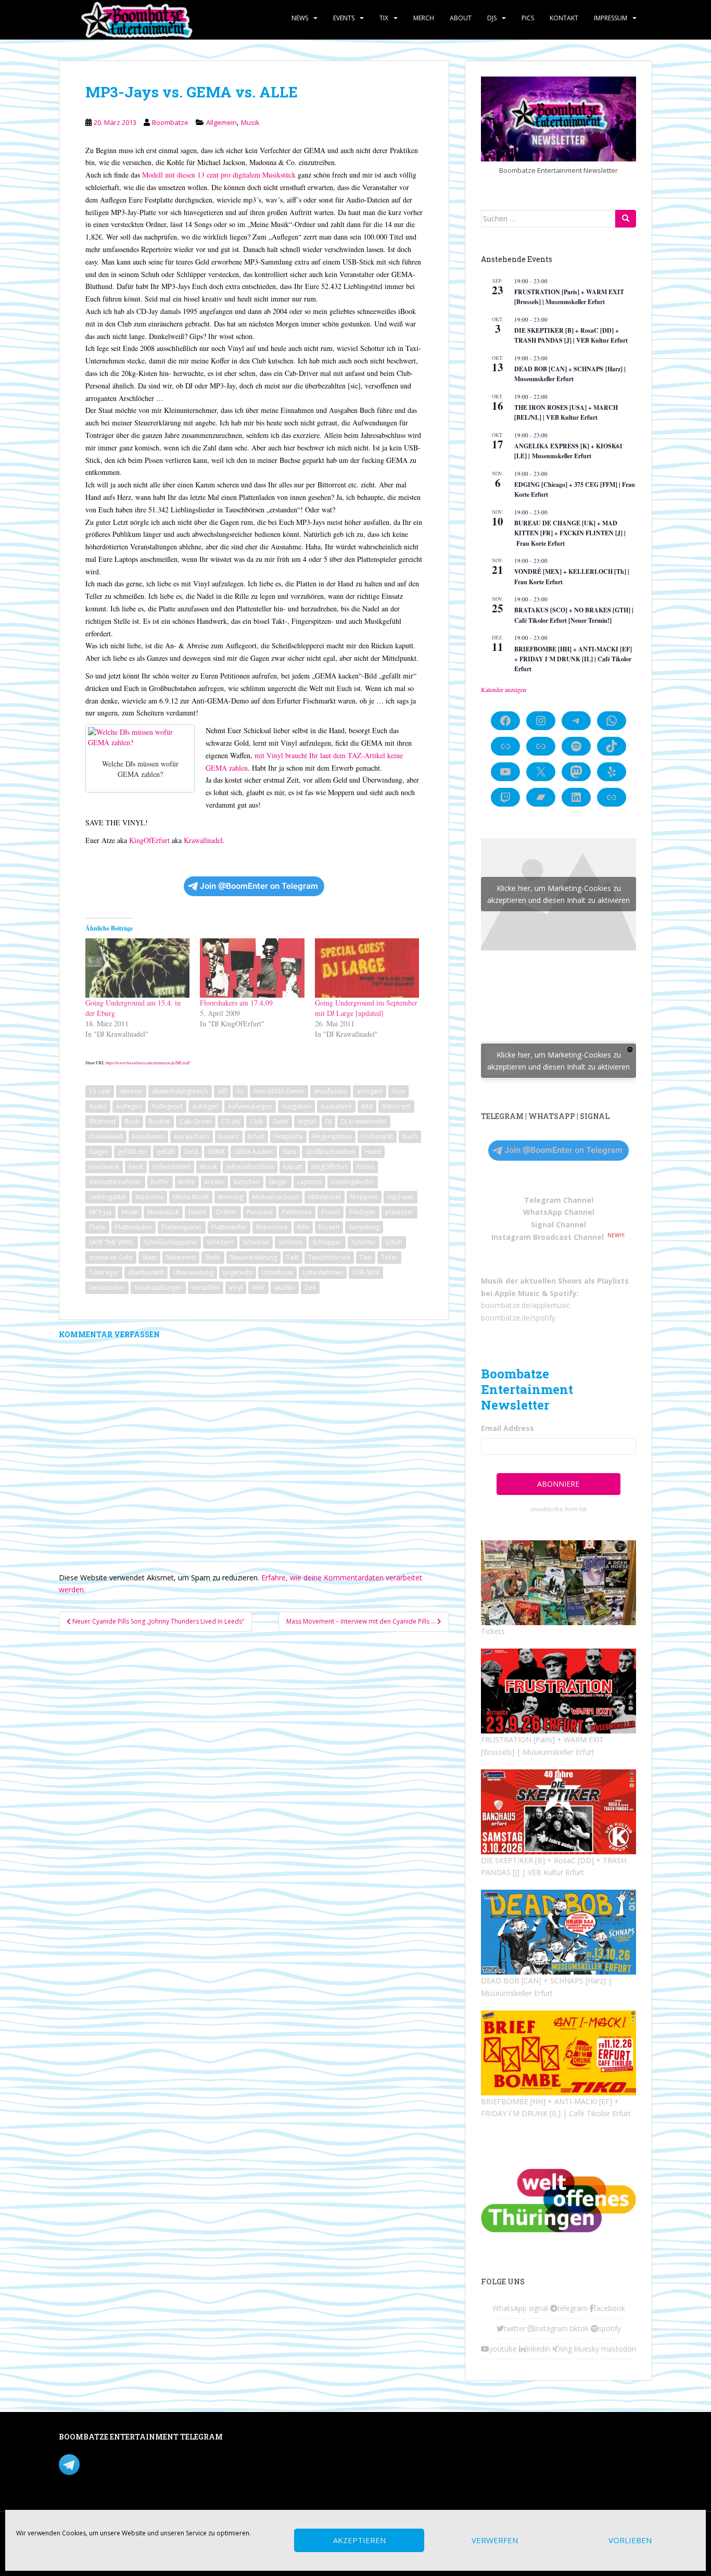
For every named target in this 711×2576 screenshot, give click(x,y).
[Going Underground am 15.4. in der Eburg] (137, 968)
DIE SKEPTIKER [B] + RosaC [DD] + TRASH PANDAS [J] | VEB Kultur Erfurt (571, 335)
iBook (208, 1167)
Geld (191, 1152)
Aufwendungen (250, 1106)
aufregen (205, 1106)
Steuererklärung (253, 1257)
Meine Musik (191, 1197)
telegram (573, 2308)
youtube (503, 2349)
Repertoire (272, 1227)
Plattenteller (229, 1227)
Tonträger (104, 1272)
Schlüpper (327, 1242)
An (240, 1091)
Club (257, 1121)
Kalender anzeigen (504, 689)
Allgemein (221, 122)
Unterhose (277, 1272)
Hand (373, 1152)
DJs (492, 18)
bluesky (587, 2349)
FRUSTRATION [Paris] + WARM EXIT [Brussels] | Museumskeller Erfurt (569, 297)
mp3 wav (401, 1197)
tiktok (579, 2328)
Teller (389, 1257)
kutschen (247, 1182)
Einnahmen (148, 1136)
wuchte (285, 1287)
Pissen (331, 1212)
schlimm (291, 1242)
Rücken (329, 1227)
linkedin (538, 2349)
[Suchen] (626, 219)
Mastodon (279, 2439)
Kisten (365, 1167)
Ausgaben (296, 1106)
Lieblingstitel (107, 1197)
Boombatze (170, 122)
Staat (149, 1257)
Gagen (99, 1152)
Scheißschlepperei (170, 1242)
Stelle (213, 1257)
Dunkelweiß (106, 1136)
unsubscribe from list (558, 1509)
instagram (551, 2328)
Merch (424, 18)
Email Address (507, 1428)
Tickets (493, 1631)
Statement (181, 1257)
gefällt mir (132, 1152)
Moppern (364, 1197)
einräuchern (192, 1136)
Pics (528, 18)
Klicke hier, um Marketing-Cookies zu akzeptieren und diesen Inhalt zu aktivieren (558, 894)
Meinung (231, 1197)
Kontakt (564, 18)
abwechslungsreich (180, 1091)
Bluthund (102, 1121)
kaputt (293, 1167)
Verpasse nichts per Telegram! (131, 2463)
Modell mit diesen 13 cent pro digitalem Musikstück (219, 175)
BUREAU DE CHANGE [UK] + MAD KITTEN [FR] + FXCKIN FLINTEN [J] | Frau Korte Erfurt (570, 533)
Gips (289, 1152)
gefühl (166, 1152)
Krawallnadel (203, 840)
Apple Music (517, 1293)
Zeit (310, 1287)
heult (136, 1167)
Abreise (131, 1091)
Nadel (197, 1212)
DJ (328, 1121)
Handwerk (104, 1167)
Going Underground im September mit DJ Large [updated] (366, 1008)
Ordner (226, 1212)
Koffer (160, 1182)
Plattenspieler (182, 1227)
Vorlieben (630, 2541)
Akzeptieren (359, 2541)
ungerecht (238, 1272)
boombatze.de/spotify (518, 1318)
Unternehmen (323, 1272)
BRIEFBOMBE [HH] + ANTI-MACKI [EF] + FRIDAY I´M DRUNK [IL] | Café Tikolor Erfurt (573, 659)
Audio (98, 1106)
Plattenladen (134, 1227)
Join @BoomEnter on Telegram (259, 886)
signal (538, 2308)
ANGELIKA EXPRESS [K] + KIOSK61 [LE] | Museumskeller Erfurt (568, 451)
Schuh (394, 1242)
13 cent (100, 1091)
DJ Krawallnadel (364, 1121)
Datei (281, 1121)
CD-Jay (231, 1121)
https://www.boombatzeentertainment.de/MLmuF (148, 1063)
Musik (250, 122)
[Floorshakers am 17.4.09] (252, 968)
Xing (565, 2349)
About (461, 18)
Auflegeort (167, 1106)
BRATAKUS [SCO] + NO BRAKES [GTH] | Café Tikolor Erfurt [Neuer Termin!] (574, 615)
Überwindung (193, 1272)
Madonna (149, 1197)
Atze (398, 1091)
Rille (303, 1227)
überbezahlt (146, 1272)
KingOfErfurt (149, 840)
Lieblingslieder (353, 1182)
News (300, 18)
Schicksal (256, 1242)
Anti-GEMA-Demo (279, 1091)
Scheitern (220, 1242)
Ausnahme (336, 1106)
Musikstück (163, 1212)
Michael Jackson (276, 1197)
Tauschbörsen (329, 1257)
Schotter (364, 1242)
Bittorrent (396, 1106)
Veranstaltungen (158, 1287)
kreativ (214, 1182)
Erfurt (256, 1136)
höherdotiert (172, 1167)
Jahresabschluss (250, 1167)
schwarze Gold (111, 1257)
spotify (610, 2328)
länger (278, 1182)
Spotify (563, 1293)
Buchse (160, 1121)
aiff (222, 1091)
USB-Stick (366, 1272)
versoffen (206, 1287)
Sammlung (364, 1227)
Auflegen (129, 1106)
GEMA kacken (254, 1152)
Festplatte (288, 1136)
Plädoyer (363, 1212)
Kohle (187, 1182)
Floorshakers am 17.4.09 (236, 1003)
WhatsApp (510, 2308)
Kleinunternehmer (115, 1182)
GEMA (216, 1152)
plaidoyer (399, 1212)
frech (410, 1136)
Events (344, 18)
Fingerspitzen (332, 1136)
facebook (609, 2308)
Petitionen (297, 1212)
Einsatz (229, 1136)
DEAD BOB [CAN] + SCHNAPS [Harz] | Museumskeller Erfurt (570, 374)
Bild (367, 1106)
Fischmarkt (377, 1136)
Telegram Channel (559, 1200)
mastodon (619, 2349)
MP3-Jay (100, 1212)
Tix (384, 18)
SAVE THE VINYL (112, 1242)
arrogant (370, 1091)
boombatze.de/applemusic (526, 1305)
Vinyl (236, 1287)
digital (307, 1121)
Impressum (611, 18)
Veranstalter (107, 1287)
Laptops (309, 1182)
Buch (132, 1121)
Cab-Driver (196, 1121)
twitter (515, 2328)
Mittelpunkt (325, 1197)
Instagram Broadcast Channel (548, 1237)
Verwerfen (495, 2541)
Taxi (366, 1257)
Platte (97, 1227)
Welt (258, 1287)
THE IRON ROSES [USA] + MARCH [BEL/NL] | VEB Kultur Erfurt (566, 412)
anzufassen (331, 1091)
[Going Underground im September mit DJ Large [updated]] (367, 968)
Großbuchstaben (331, 1152)
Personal (260, 1212)
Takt (293, 1257)
